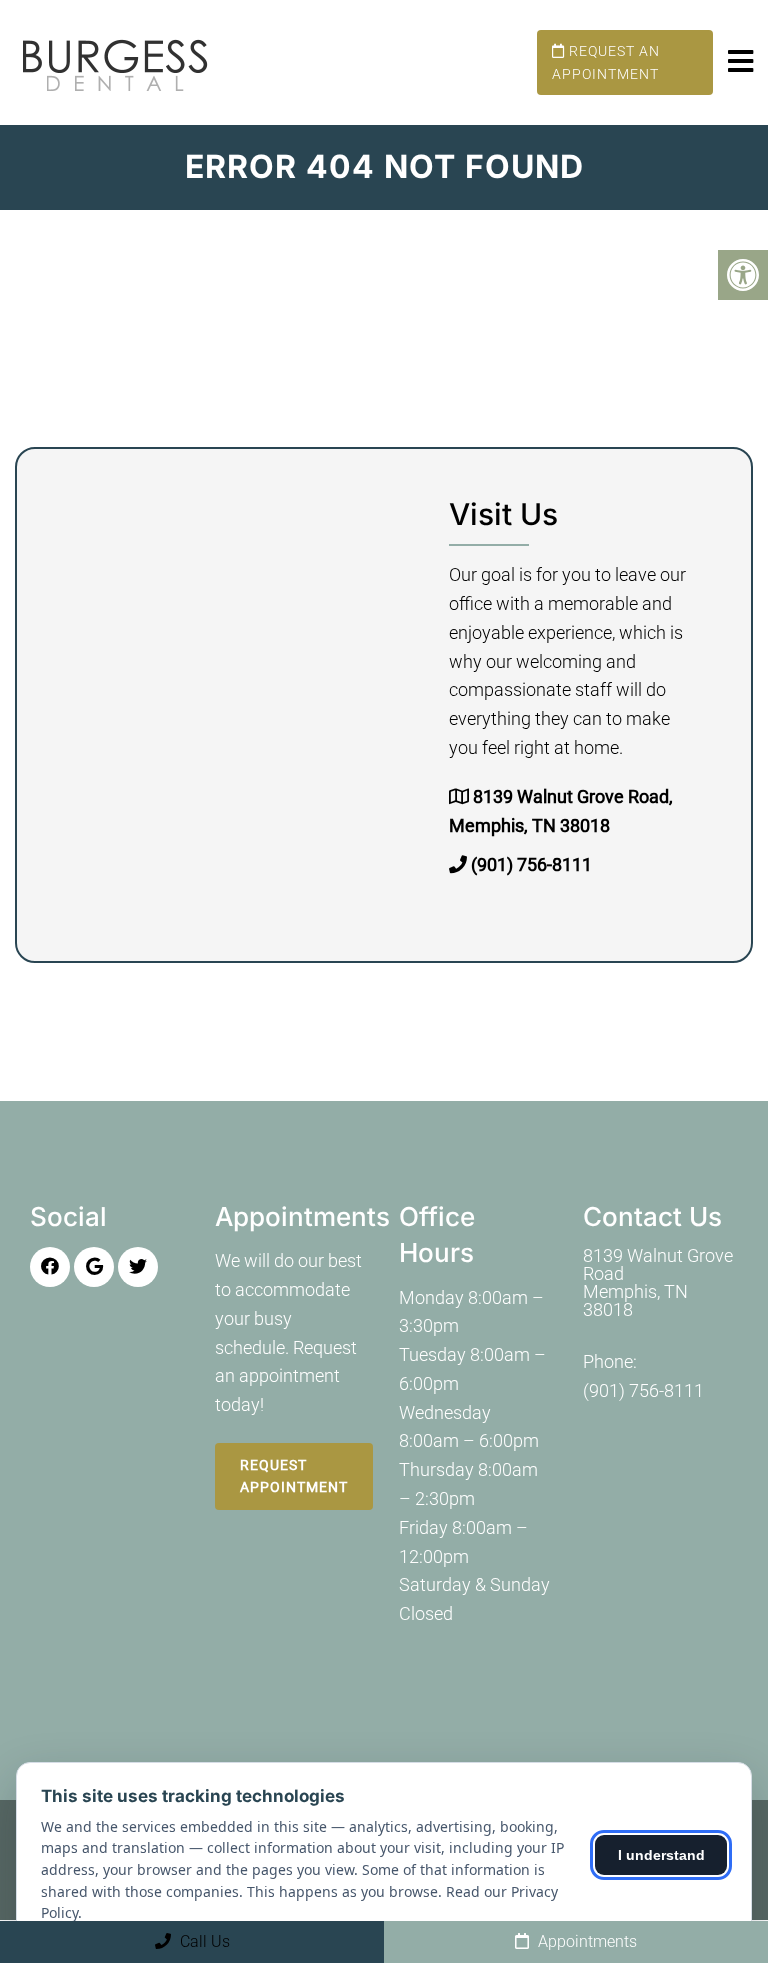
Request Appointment (294, 1476)
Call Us (203, 1941)
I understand (661, 1855)
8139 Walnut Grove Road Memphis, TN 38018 (658, 1283)
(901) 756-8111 (531, 864)
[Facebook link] (50, 1267)
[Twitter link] (138, 1267)
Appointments (585, 1941)
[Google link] (94, 1267)
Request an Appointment (606, 62)
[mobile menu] (740, 62)
